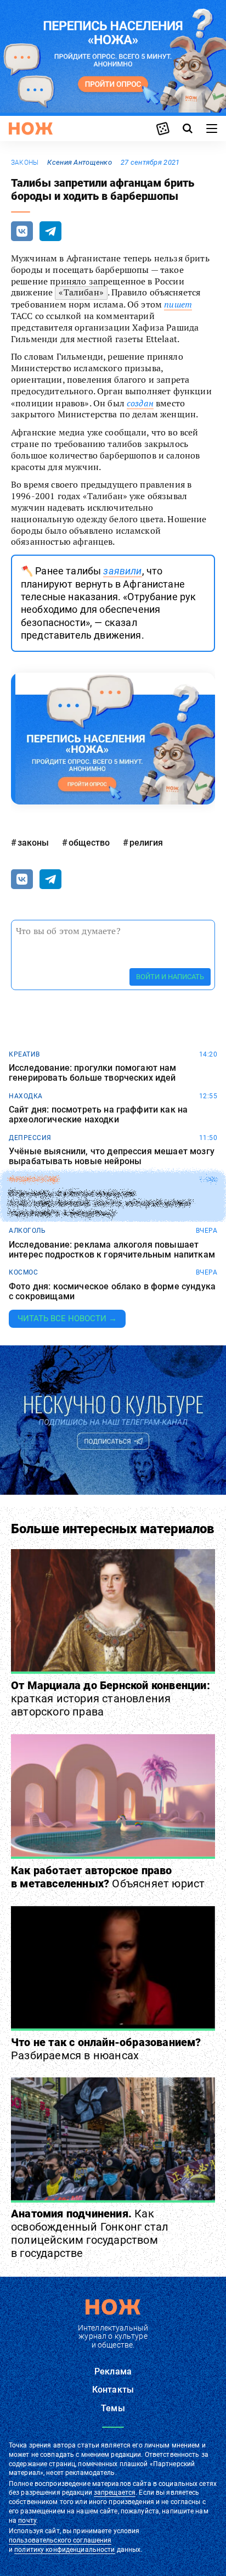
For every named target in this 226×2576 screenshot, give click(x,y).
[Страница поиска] (188, 128)
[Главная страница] (31, 128)
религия (146, 843)
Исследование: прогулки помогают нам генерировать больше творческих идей (93, 1073)
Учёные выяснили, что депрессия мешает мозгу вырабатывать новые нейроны (112, 1156)
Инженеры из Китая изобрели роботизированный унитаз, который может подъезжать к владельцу (101, 1203)
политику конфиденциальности (64, 2550)
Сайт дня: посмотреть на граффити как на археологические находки (98, 1114)
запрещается (115, 2493)
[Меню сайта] (212, 128)
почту (27, 2521)
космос (23, 1272)
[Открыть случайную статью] (163, 128)
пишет (178, 304)
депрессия (30, 1138)
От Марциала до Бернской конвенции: (111, 1698)
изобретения (34, 1180)
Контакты (113, 2390)
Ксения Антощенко (79, 162)
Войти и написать (170, 977)
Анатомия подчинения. (90, 2233)
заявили (122, 571)
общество (89, 843)
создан (140, 403)
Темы (113, 2408)
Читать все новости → (67, 1318)
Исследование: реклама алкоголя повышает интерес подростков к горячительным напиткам (112, 1250)
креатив (24, 1054)
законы (25, 163)
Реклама (113, 2371)
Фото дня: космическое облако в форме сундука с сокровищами (112, 1291)
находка (26, 1096)
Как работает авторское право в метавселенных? (108, 1877)
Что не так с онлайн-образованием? (106, 2049)
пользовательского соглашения (60, 2540)
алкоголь (27, 1231)
